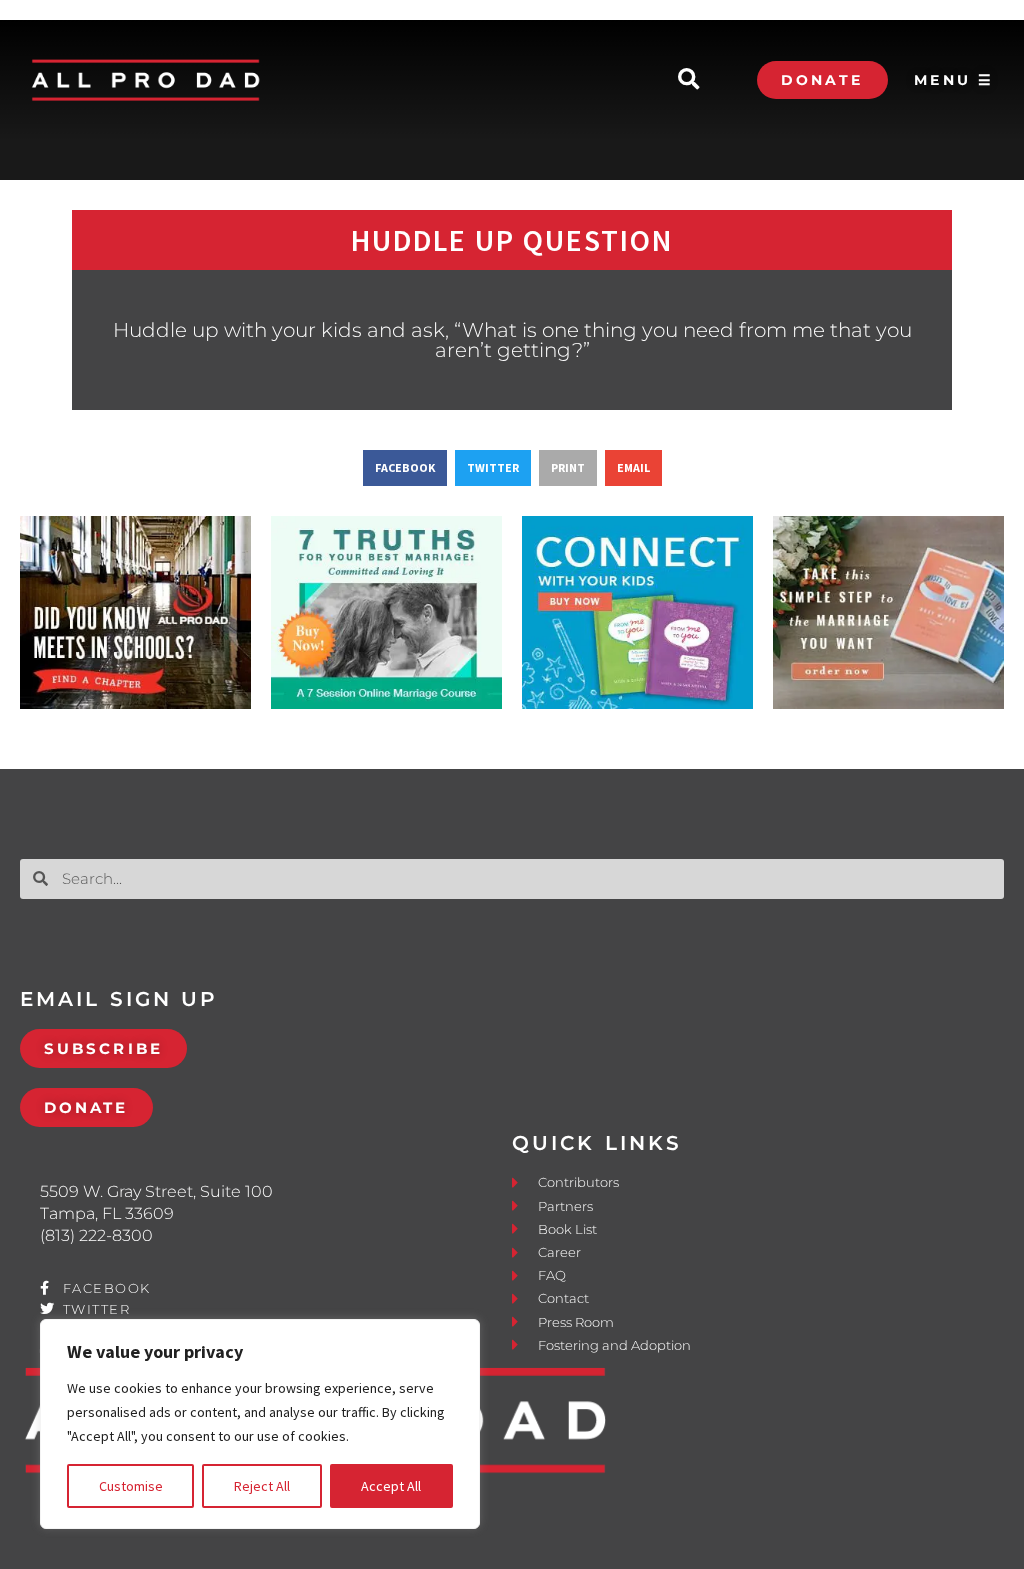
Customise (131, 1486)
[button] (688, 80)
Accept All (391, 1486)
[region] (260, 1424)
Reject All (262, 1486)
